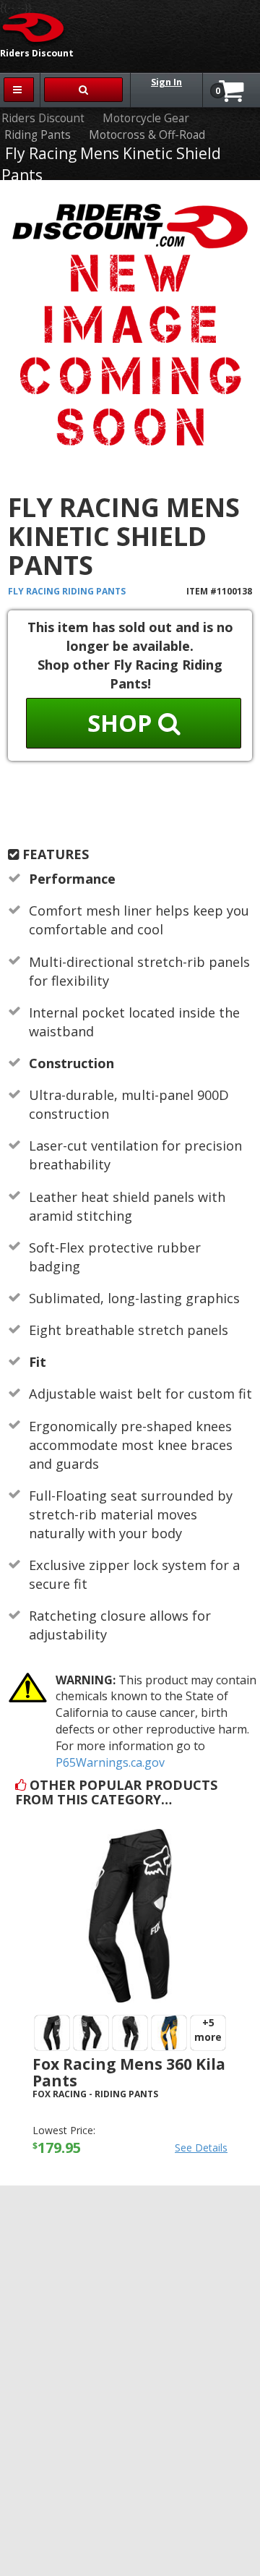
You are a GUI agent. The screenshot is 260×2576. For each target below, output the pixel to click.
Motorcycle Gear (146, 118)
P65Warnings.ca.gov (110, 1762)
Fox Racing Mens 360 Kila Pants (129, 2072)
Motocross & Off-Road (147, 135)
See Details (201, 2148)
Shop (123, 723)
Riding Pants (38, 135)
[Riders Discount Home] (34, 27)
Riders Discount (43, 118)
